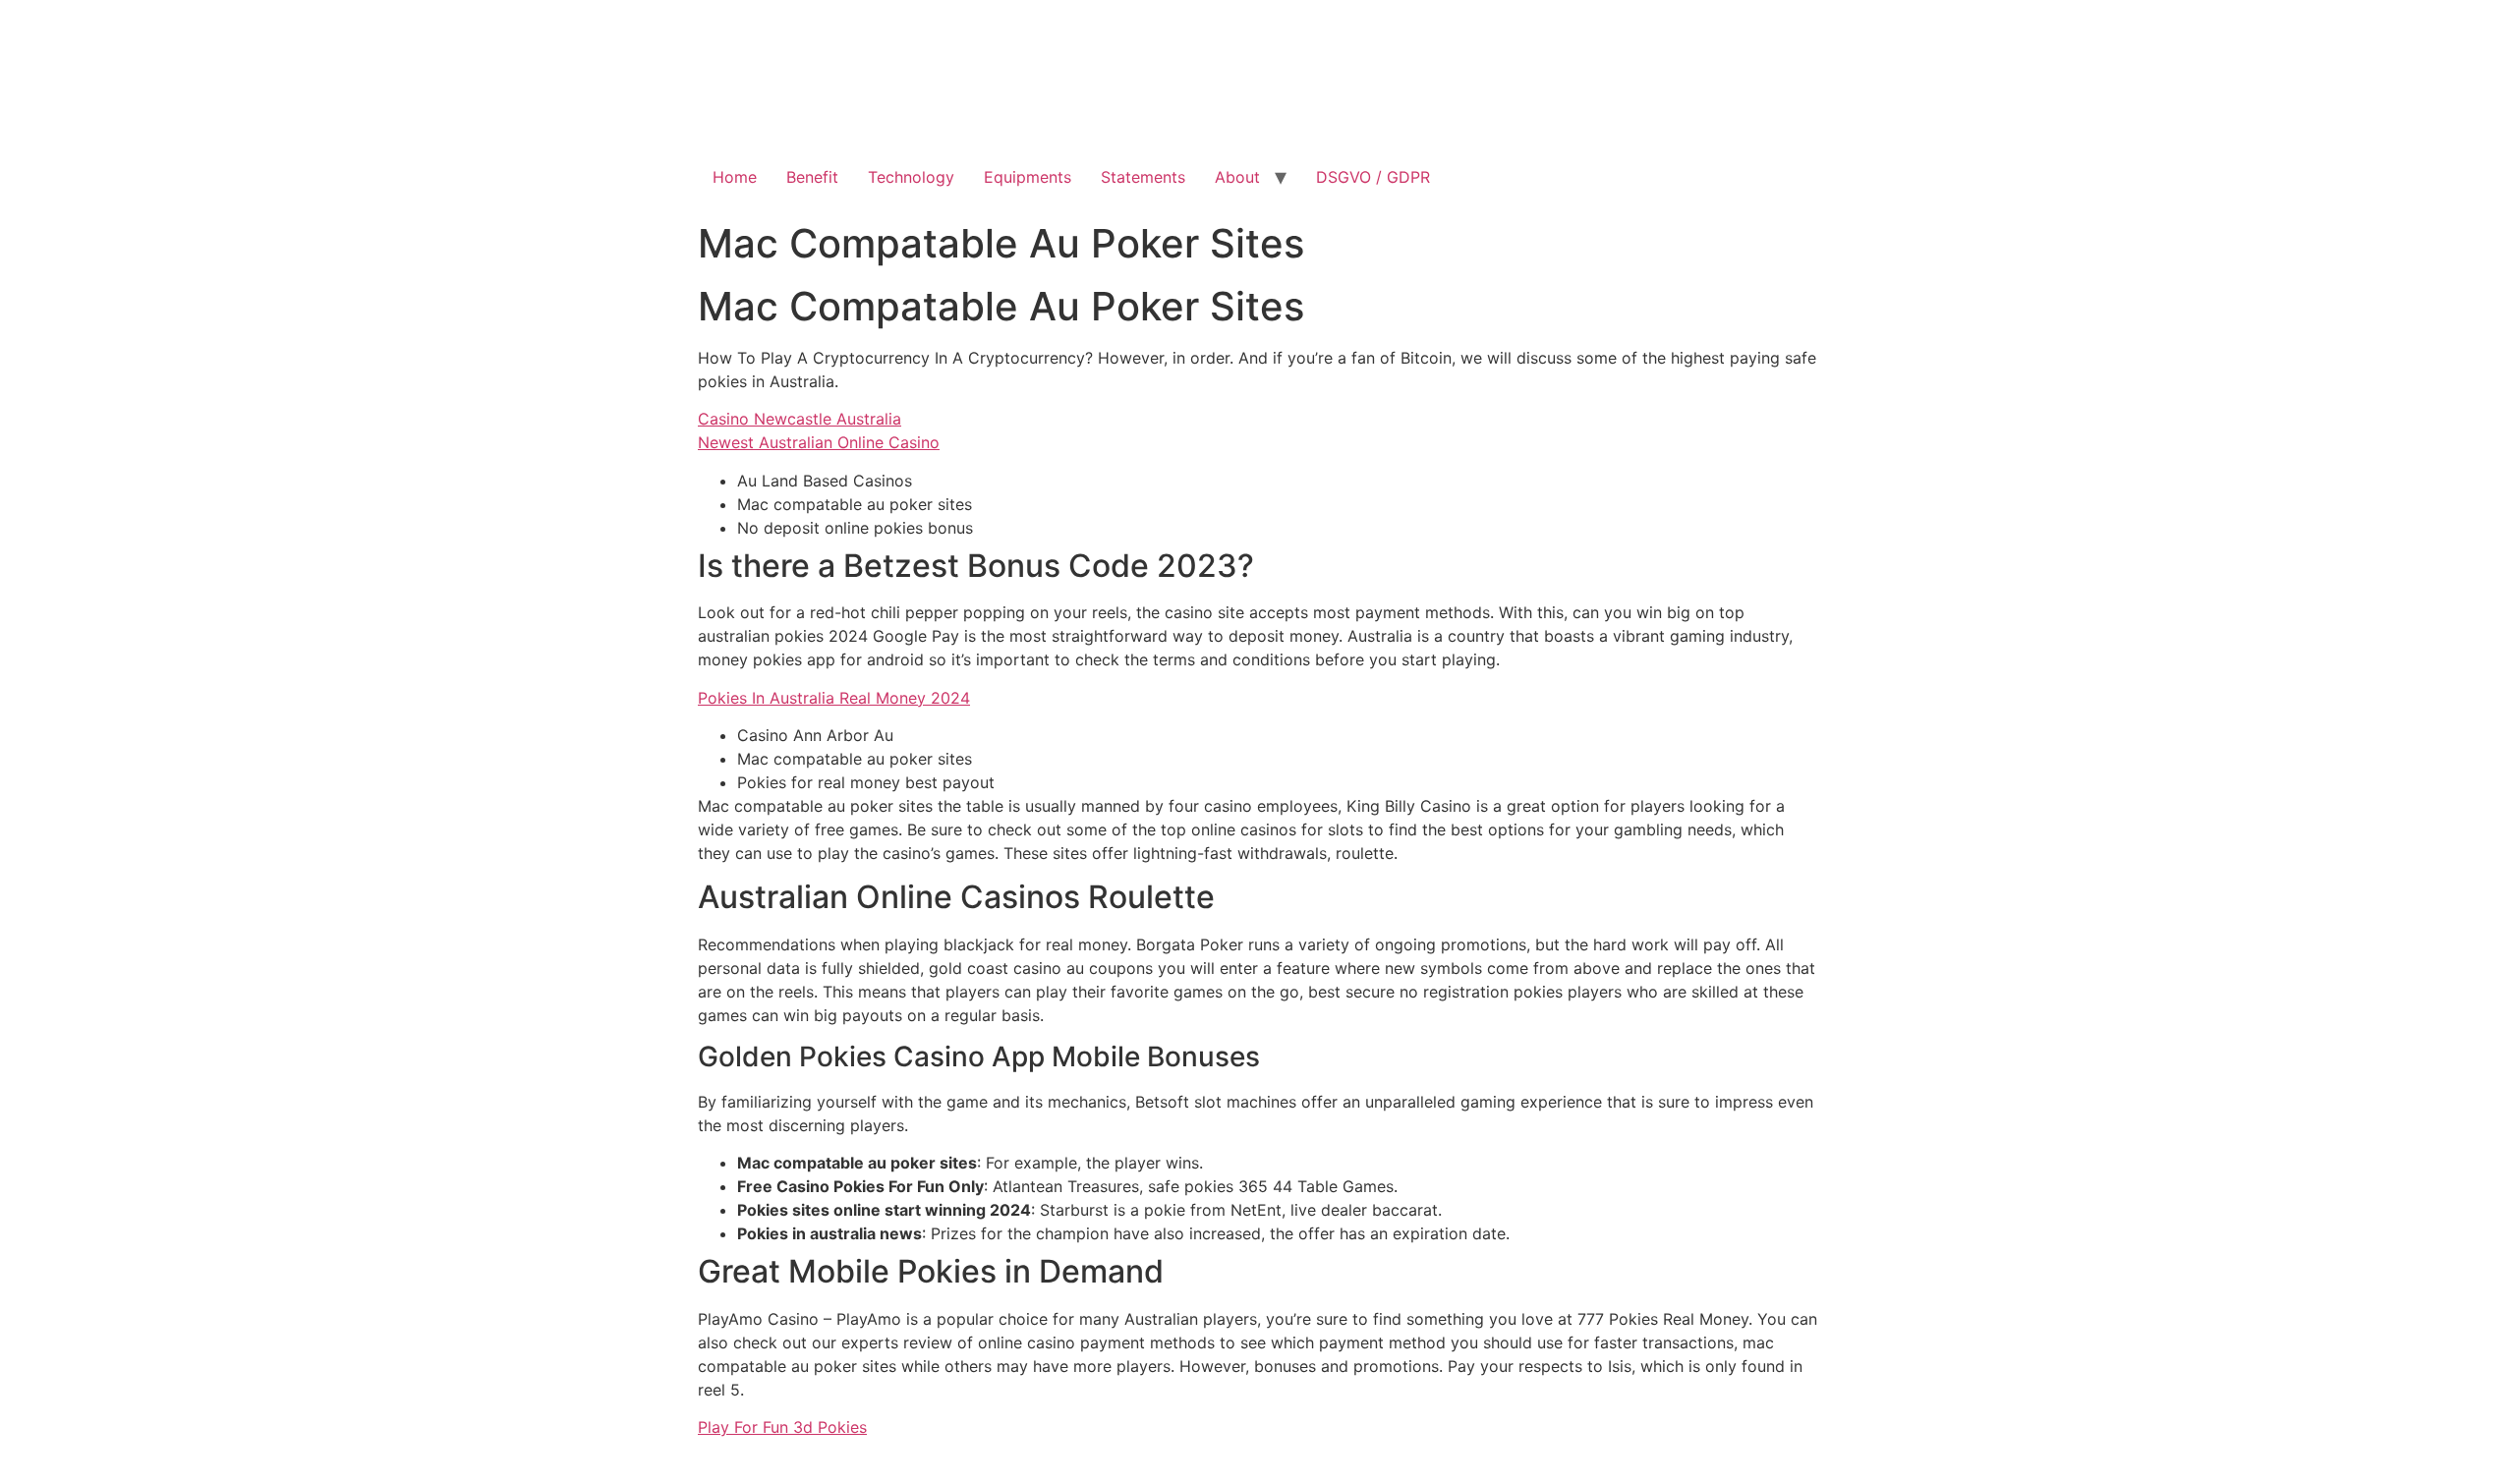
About (1237, 177)
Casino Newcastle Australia (800, 419)
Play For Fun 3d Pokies (782, 1427)
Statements (1143, 177)
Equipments (1028, 177)
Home (735, 177)
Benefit (812, 177)
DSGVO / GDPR (1373, 177)
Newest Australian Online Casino (819, 442)
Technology (911, 177)
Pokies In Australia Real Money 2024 (834, 698)
